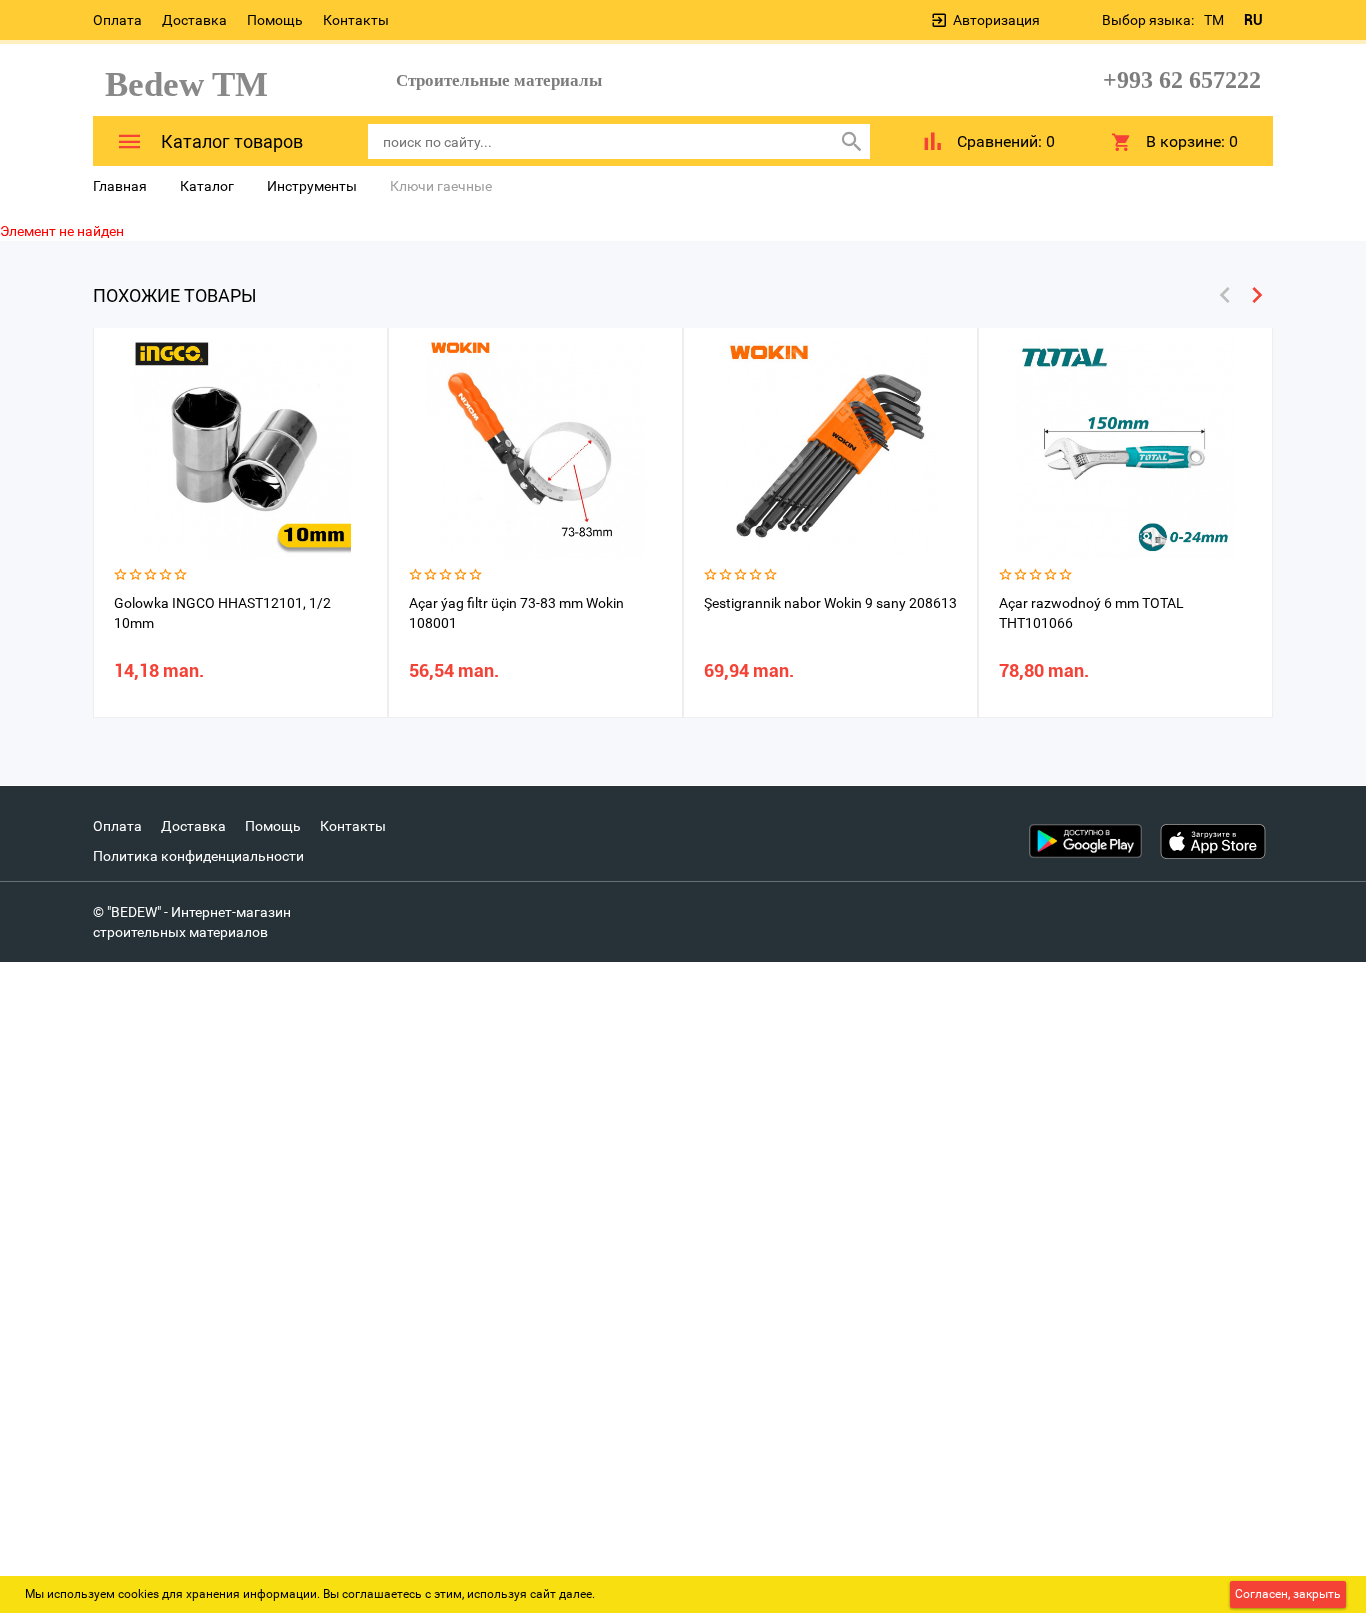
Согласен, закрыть (1288, 1594)
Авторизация (996, 20)
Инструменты (312, 186)
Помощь (275, 20)
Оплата (117, 20)
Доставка (194, 20)
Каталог (207, 186)
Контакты (356, 20)
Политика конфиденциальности (198, 856)
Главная (120, 186)
